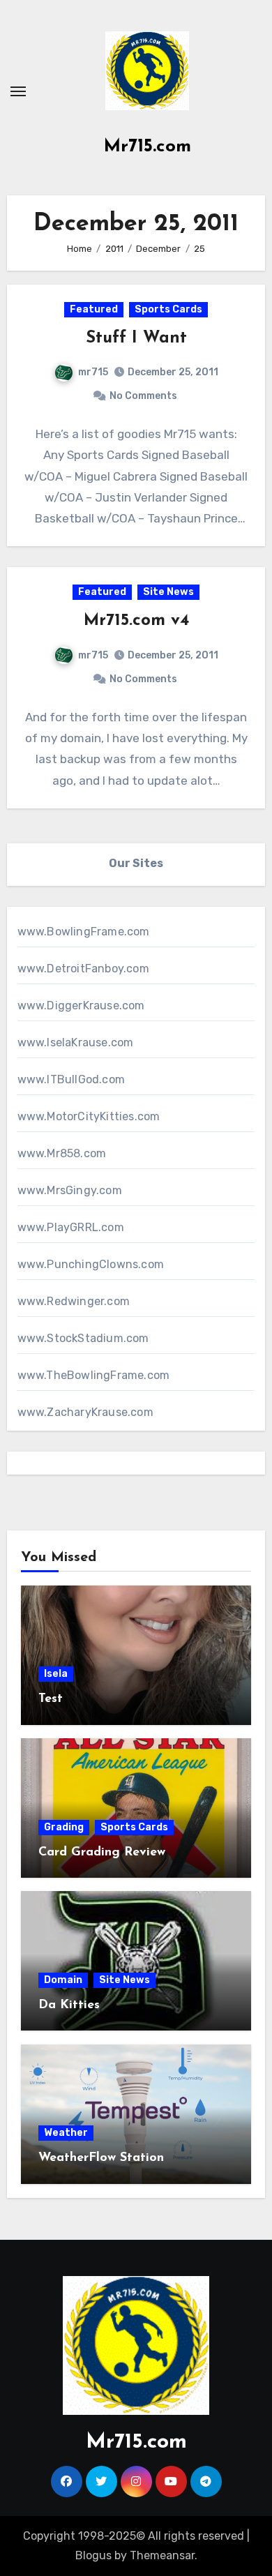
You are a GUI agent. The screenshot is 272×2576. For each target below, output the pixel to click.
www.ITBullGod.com (71, 1079)
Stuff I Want (136, 338)
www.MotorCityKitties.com (89, 1116)
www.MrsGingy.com (70, 1190)
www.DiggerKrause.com (81, 1005)
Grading (64, 1827)
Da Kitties (69, 2005)
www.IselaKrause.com (76, 1042)
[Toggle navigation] (18, 91)
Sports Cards (168, 309)
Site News (168, 592)
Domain (63, 1980)
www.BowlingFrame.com (84, 932)
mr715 (93, 372)
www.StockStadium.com (83, 1338)
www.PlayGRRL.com (71, 1227)
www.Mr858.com (62, 1153)
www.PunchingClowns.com (91, 1264)
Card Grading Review (102, 1853)
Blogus (93, 2555)
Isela (56, 1674)
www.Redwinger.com (74, 1301)
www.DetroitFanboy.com (83, 969)
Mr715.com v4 (136, 621)
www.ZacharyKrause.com (85, 1412)
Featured (94, 309)
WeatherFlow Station (101, 2158)
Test (51, 1699)
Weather (66, 2133)
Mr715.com (148, 147)
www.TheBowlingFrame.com (94, 1375)
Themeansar (162, 2555)
